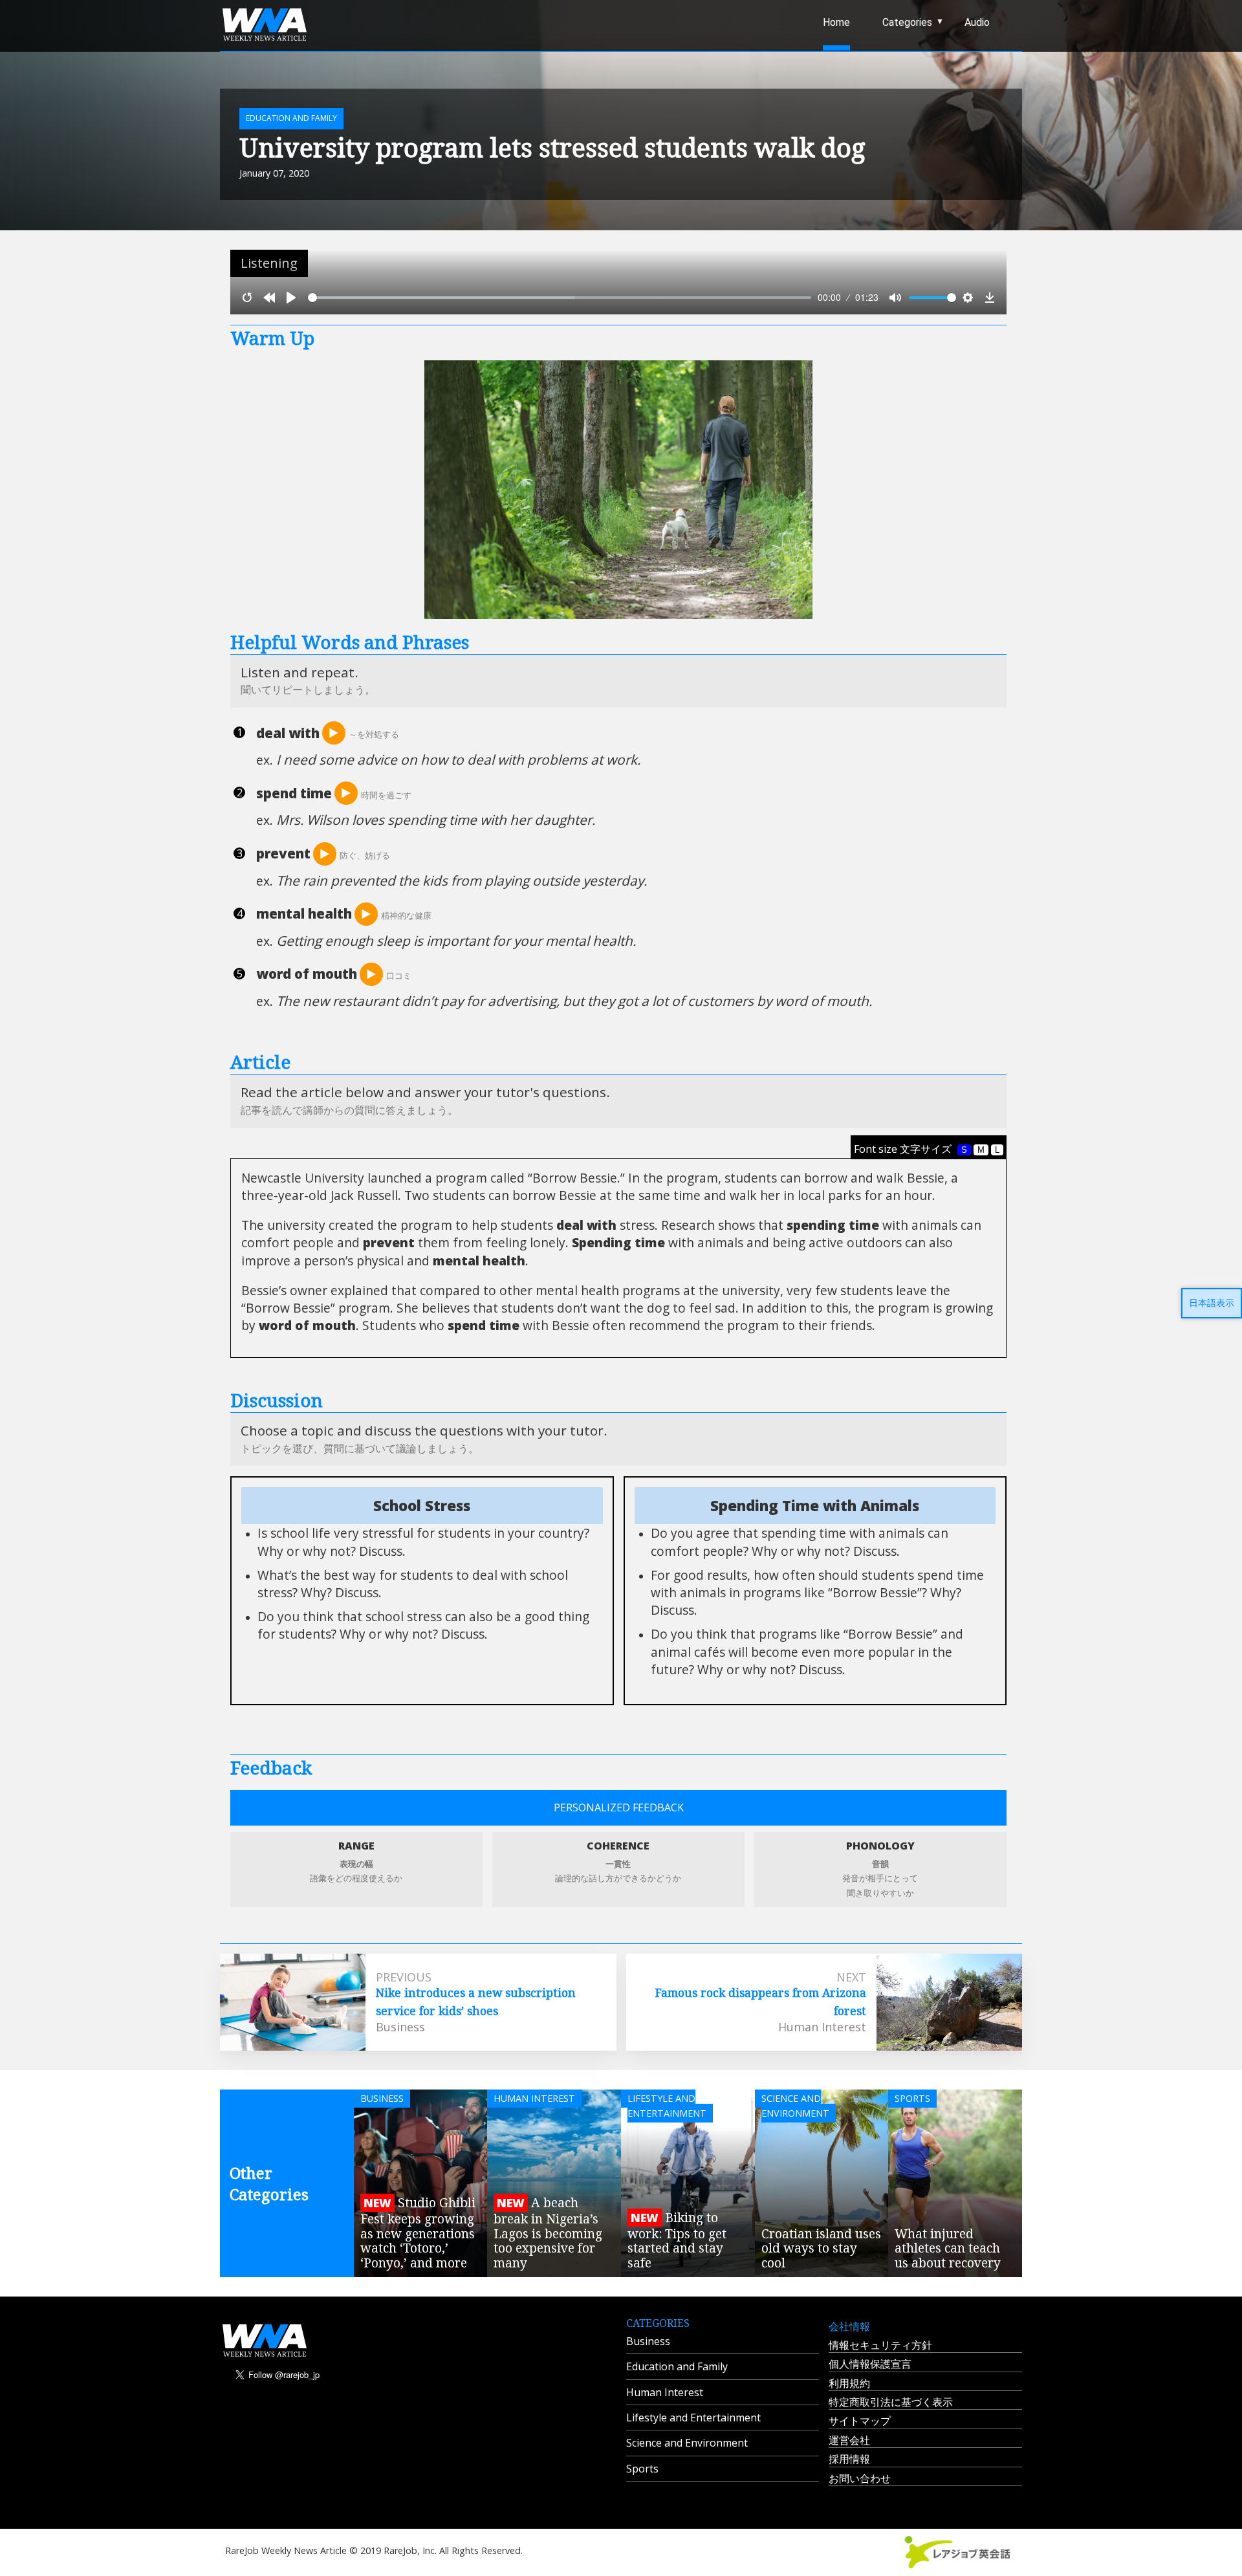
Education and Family (677, 2366)
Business (648, 2341)
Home (836, 22)
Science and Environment (687, 2443)
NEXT (851, 1977)
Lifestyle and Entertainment (693, 2418)
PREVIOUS (404, 1977)
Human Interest (665, 2392)
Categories (907, 22)
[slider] (560, 298)
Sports (642, 2469)
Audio (977, 22)
